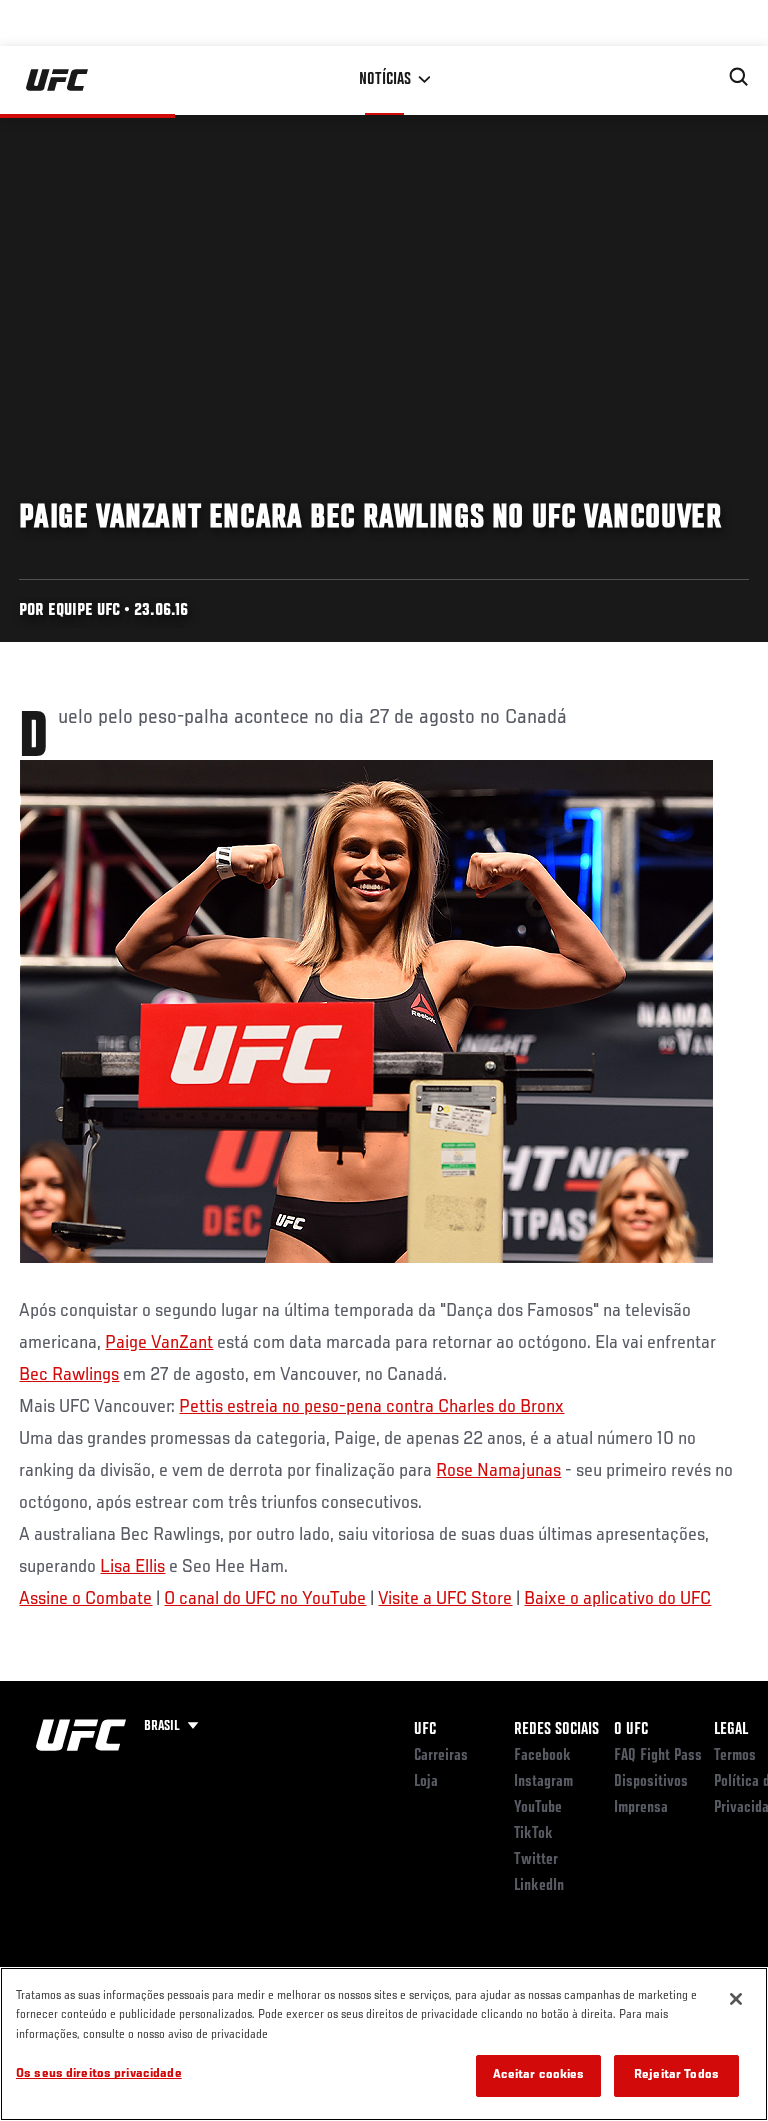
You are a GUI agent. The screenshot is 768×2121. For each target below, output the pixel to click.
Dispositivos (651, 1782)
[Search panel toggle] (739, 77)
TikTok (533, 1834)
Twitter (536, 1860)
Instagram (543, 1782)
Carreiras (441, 1756)
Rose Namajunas (498, 1471)
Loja (426, 1782)
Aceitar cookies (539, 2075)
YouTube (538, 1808)
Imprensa (641, 1808)
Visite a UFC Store (445, 1599)
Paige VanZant (159, 1343)
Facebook (542, 1756)
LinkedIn (539, 1886)
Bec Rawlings (69, 1375)
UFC (425, 1730)
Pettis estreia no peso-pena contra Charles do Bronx (371, 1407)
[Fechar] (736, 1999)
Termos (735, 1756)
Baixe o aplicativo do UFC (617, 1599)
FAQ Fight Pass (658, 1756)
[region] (384, 2044)
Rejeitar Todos (676, 2075)
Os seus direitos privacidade (99, 2074)
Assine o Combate (85, 1599)
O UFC (631, 1730)
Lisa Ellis (132, 1567)
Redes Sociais (556, 1730)
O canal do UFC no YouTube (265, 1599)
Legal (731, 1730)
